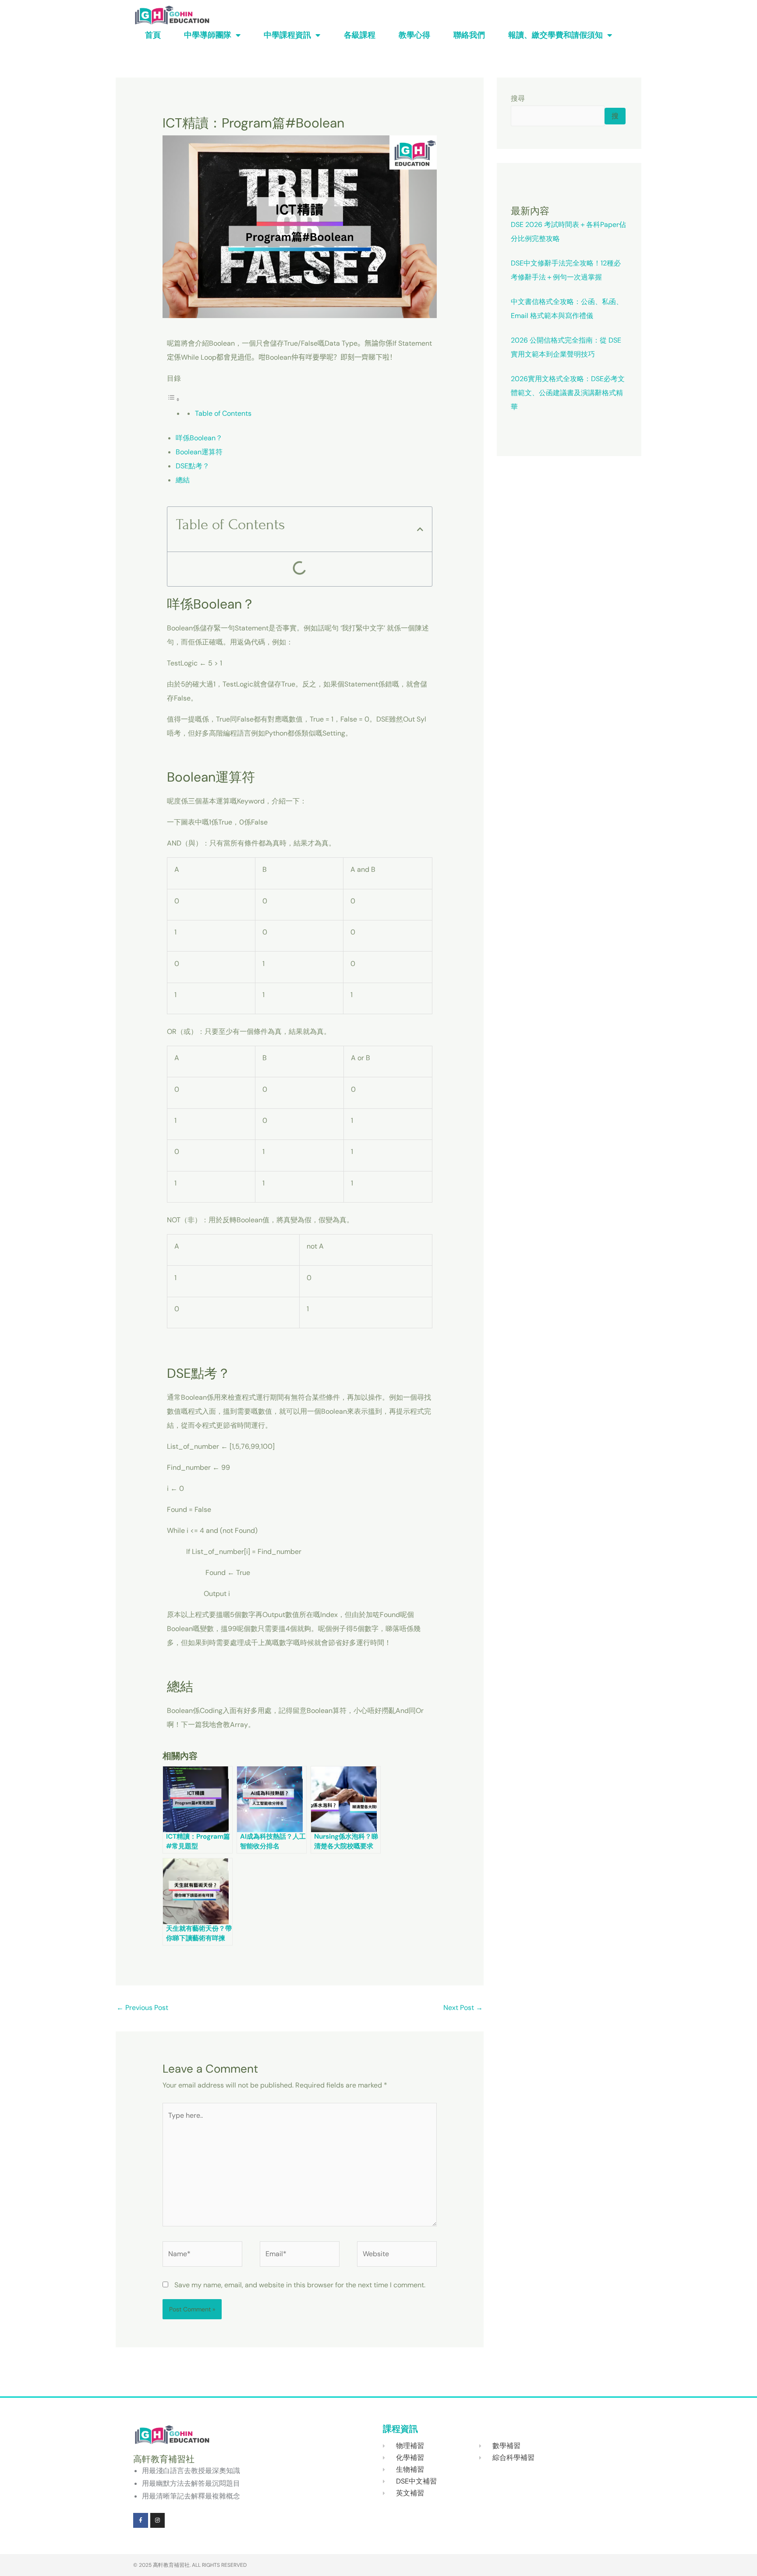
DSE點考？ (193, 466)
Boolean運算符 (199, 452)
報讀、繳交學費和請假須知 (555, 35)
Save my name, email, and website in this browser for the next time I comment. (300, 2285)
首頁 (153, 35)
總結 (183, 480)
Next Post (463, 2008)
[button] (420, 529)
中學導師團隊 (208, 35)
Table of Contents (223, 413)
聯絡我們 (469, 35)
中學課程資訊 (287, 35)
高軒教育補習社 (171, 2565)
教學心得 (414, 35)
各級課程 (360, 35)
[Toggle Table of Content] (173, 399)
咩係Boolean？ (199, 438)
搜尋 (518, 98)
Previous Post (142, 2008)
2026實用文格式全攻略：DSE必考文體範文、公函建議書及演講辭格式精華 (568, 393)
